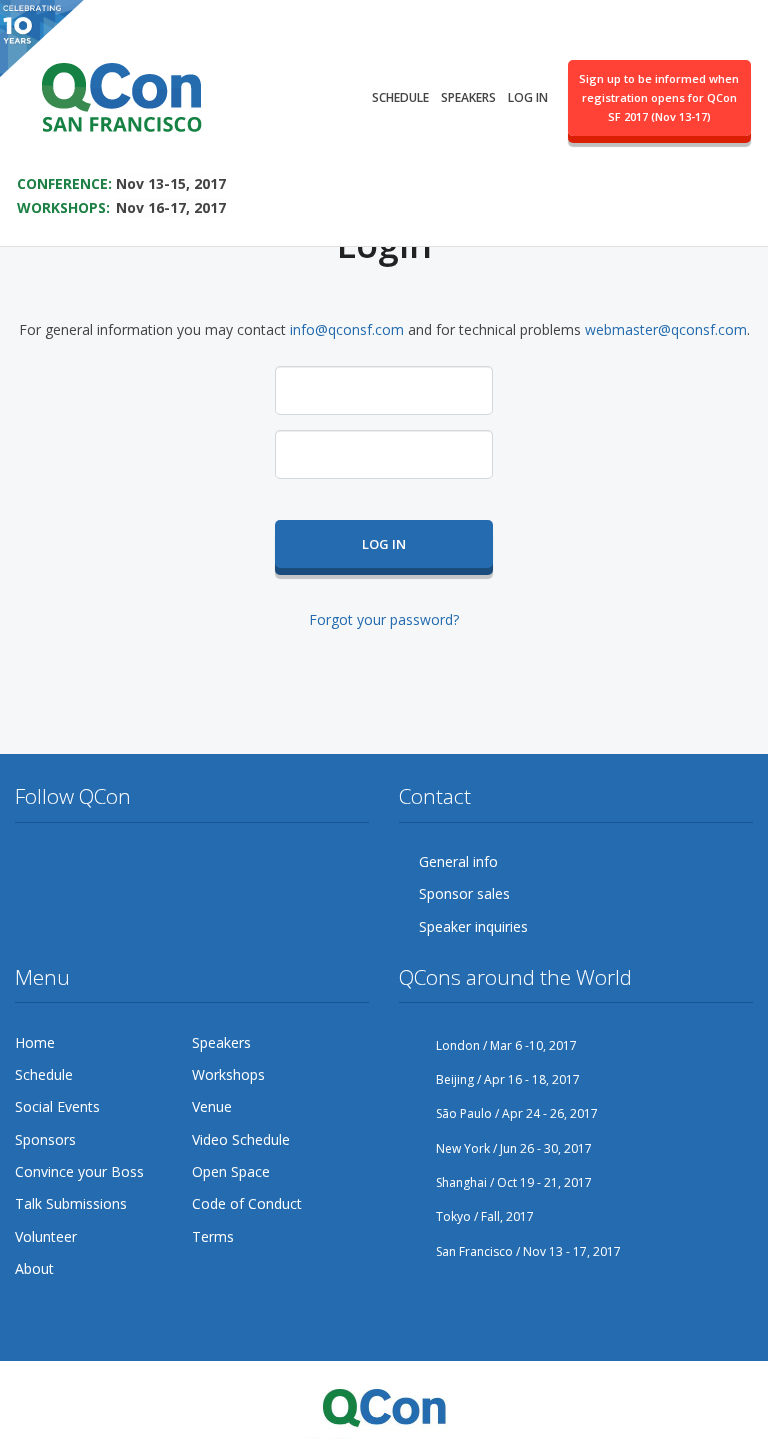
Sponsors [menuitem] (45, 1139)
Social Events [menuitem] (57, 1106)
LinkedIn (221, 862)
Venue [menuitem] (212, 1106)
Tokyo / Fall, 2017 (483, 1216)
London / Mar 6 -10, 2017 (505, 1045)
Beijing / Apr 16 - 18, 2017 (506, 1079)
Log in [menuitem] (528, 97)
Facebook (69, 862)
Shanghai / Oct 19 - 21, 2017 (512, 1182)
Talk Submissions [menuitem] (71, 1203)
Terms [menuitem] (213, 1236)
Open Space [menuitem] (231, 1171)
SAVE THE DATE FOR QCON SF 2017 (147, 155)
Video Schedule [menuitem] (241, 1139)
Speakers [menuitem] (468, 97)
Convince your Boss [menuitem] (79, 1171)
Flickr (183, 862)
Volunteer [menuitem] (46, 1236)
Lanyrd (260, 862)
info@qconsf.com (347, 329)
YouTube (145, 862)
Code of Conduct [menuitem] (247, 1203)
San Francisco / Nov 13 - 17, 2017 (527, 1251)
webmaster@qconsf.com (666, 329)
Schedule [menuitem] (400, 97)
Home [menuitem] (35, 1042)
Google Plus (107, 862)
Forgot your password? (384, 619)
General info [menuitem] (458, 861)
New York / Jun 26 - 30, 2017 (512, 1148)
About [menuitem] (34, 1268)
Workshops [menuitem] (228, 1074)
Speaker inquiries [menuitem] (473, 926)
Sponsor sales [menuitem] (464, 893)
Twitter (31, 862)
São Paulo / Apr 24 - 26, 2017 (515, 1113)
